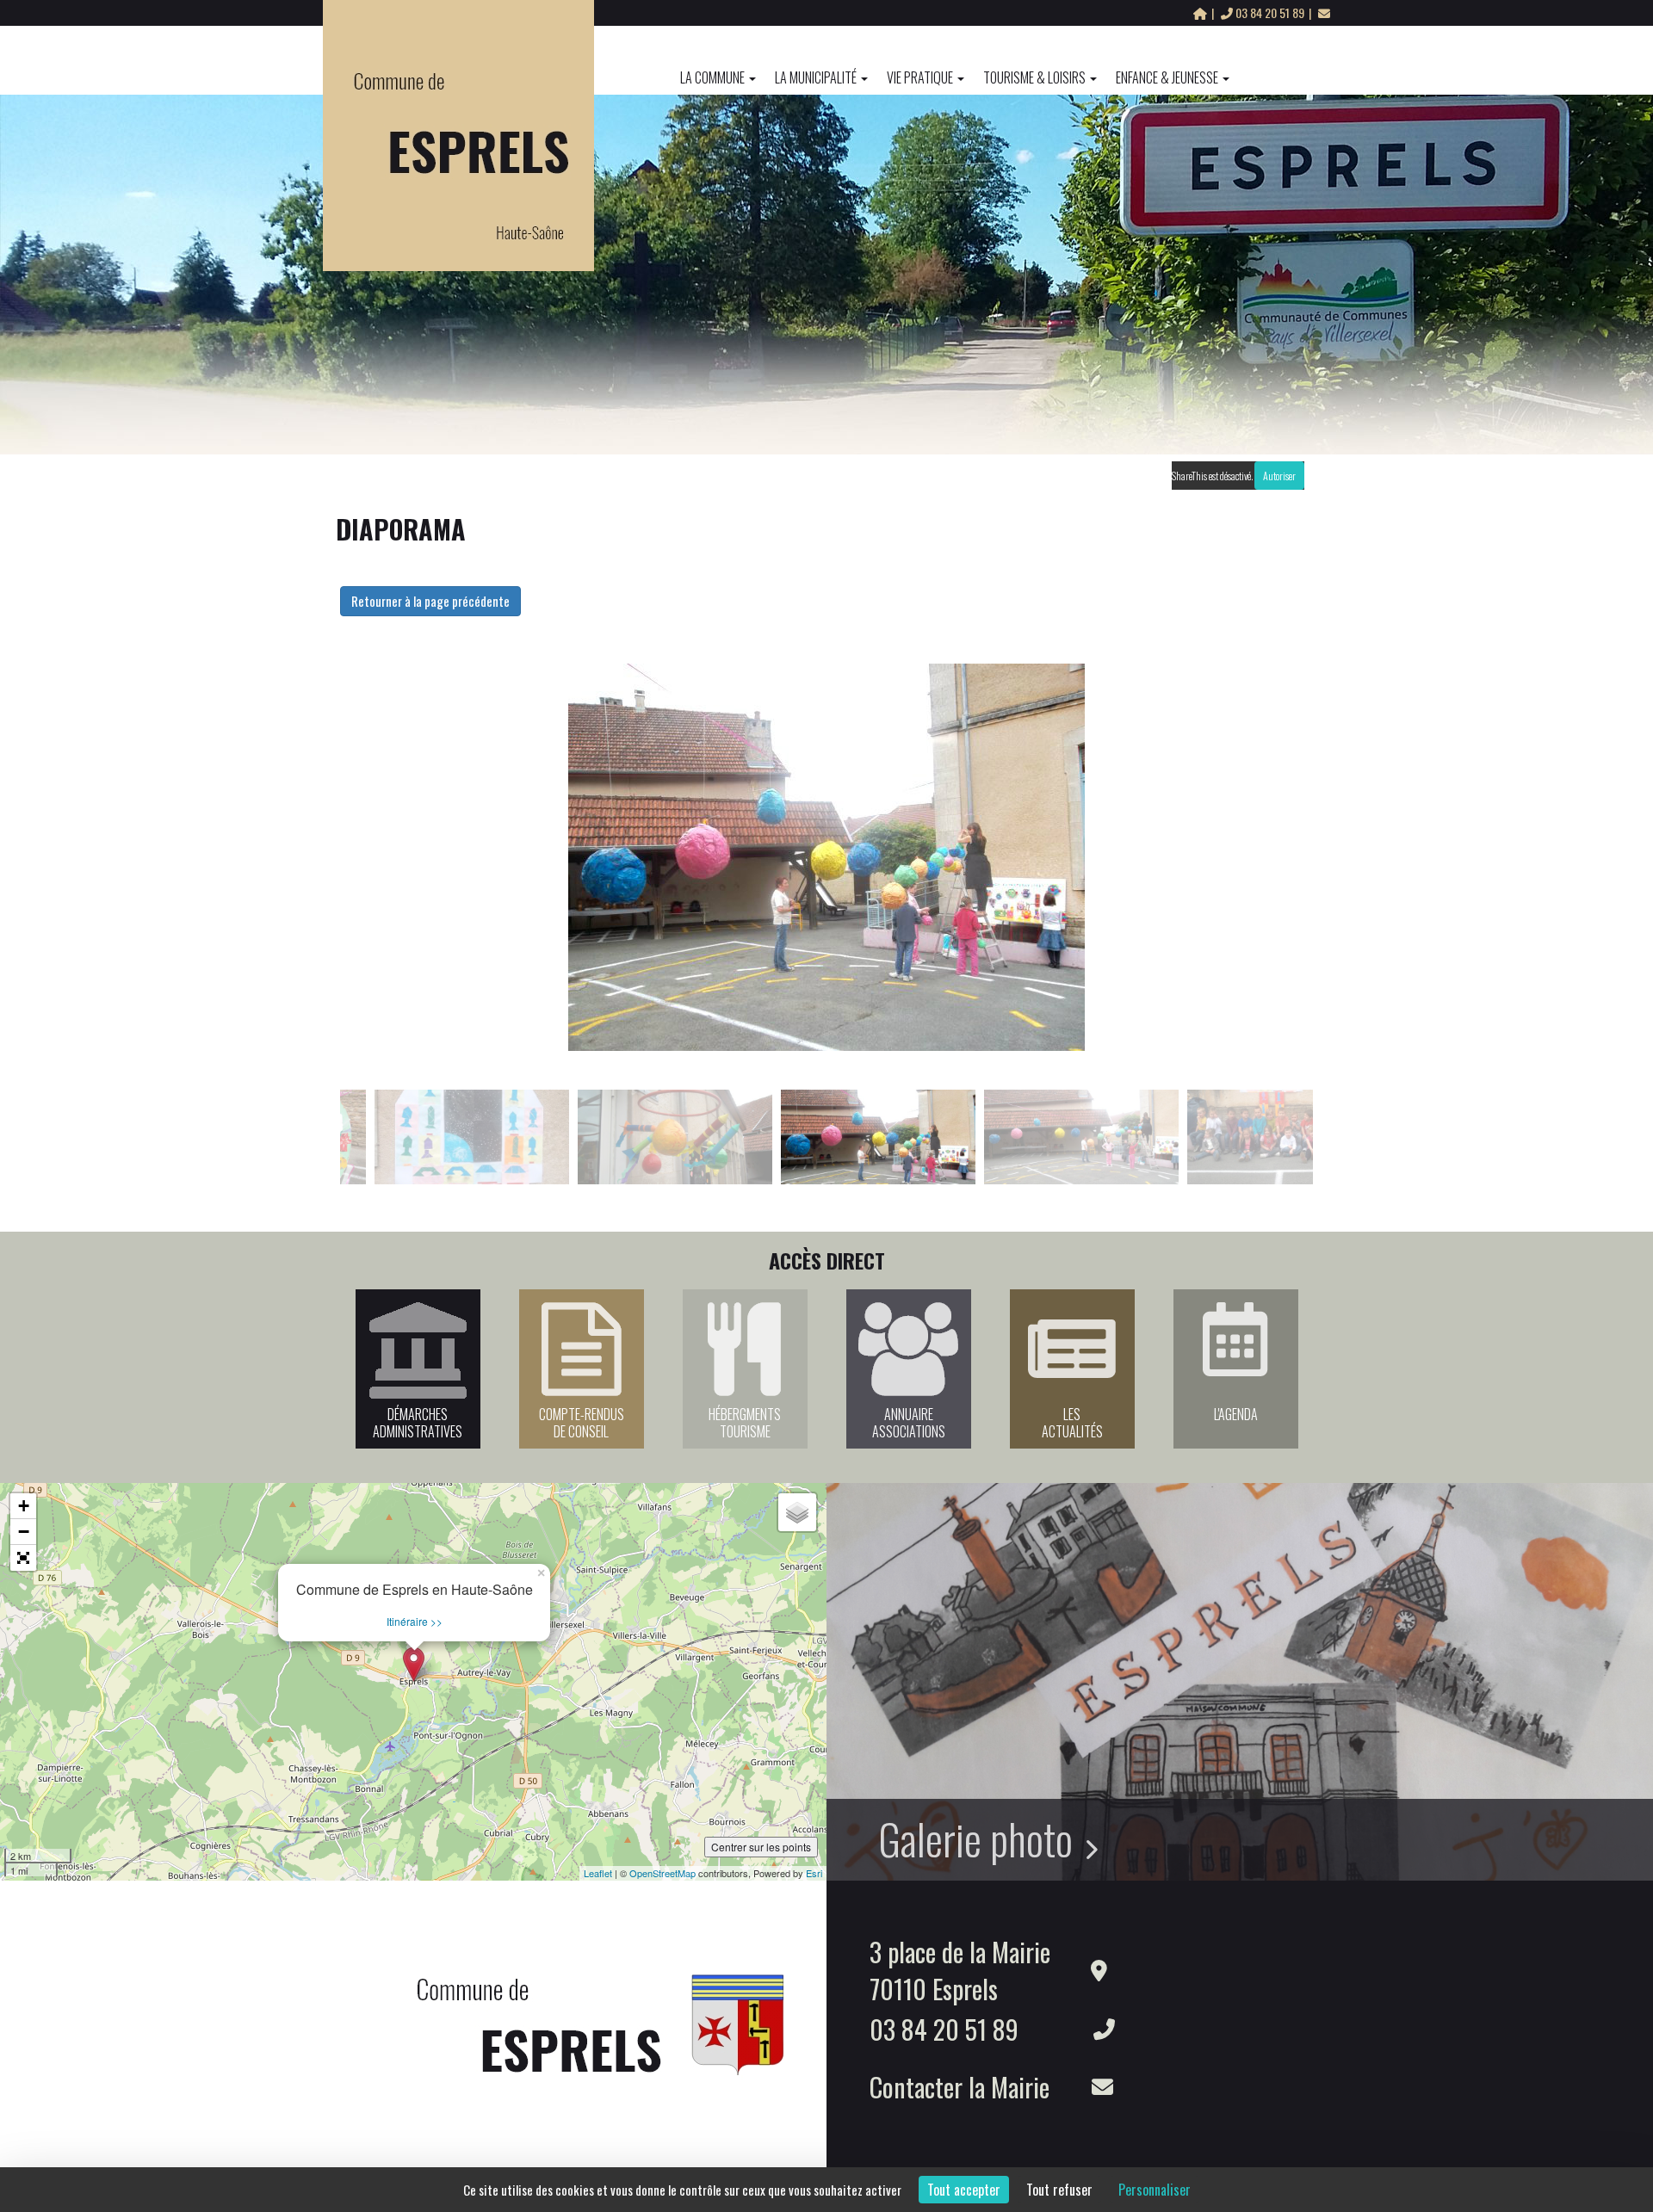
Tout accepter (964, 2190)
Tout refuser (1059, 2190)
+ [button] (24, 1506)
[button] (23, 1558)
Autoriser (1279, 476)
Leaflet (598, 1873)
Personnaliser (1155, 2190)
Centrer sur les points (761, 1847)
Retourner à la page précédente (430, 601)
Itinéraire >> (415, 1621)
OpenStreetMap (662, 1873)
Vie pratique (920, 77)
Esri (814, 1873)
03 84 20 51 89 (1270, 12)
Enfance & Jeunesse (1167, 77)
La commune (712, 77)
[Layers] (797, 1512)
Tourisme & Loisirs (1034, 77)
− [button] (24, 1532)
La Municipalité (816, 77)
